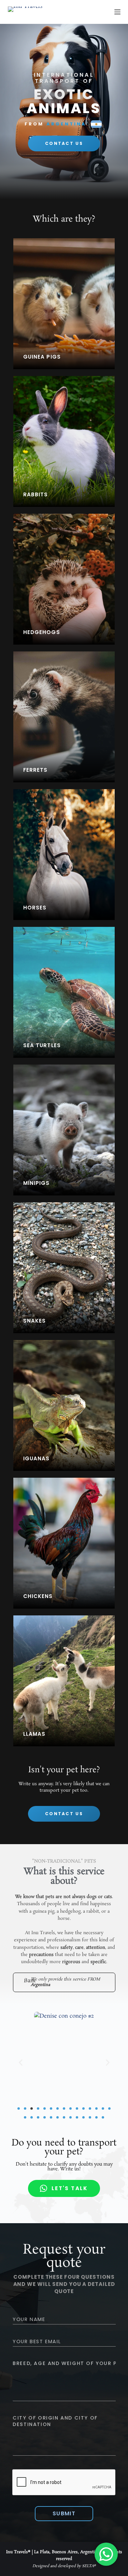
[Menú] (117, 12)
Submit (64, 2513)
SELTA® (89, 2566)
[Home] (25, 12)
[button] (21, 2062)
